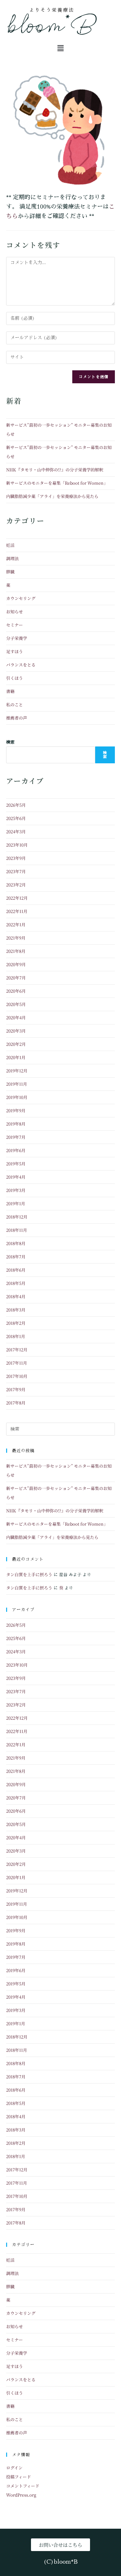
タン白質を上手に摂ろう (29, 1574)
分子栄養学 (17, 638)
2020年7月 (16, 978)
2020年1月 (16, 1057)
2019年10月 (17, 1097)
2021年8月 (16, 951)
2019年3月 (16, 1190)
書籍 (10, 691)
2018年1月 (16, 1336)
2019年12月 (17, 1071)
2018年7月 (16, 1257)
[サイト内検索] (61, 1429)
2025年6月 (16, 818)
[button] (60, 48)
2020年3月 (16, 1031)
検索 (10, 742)
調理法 (12, 558)
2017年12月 (17, 1350)
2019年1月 (16, 1203)
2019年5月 (16, 1164)
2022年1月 (16, 924)
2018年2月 (16, 1323)
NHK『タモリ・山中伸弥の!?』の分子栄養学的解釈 (55, 470)
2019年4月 (16, 1177)
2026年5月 (16, 805)
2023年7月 (16, 871)
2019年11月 (17, 1084)
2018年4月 (16, 1296)
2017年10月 (17, 1376)
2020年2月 (16, 1044)
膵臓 (10, 572)
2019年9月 (16, 1110)
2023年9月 (16, 858)
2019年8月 (16, 1124)
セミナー (15, 625)
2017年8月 (16, 1403)
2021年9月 (16, 938)
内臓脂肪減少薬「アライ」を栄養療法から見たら (52, 496)
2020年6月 (16, 991)
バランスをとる (21, 665)
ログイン (14, 2468)
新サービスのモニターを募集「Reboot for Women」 (57, 483)
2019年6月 (16, 1150)
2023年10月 (17, 845)
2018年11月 (17, 1230)
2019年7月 (16, 1137)
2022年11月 (17, 911)
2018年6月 (16, 1270)
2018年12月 (17, 1217)
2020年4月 (16, 1017)
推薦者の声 (17, 718)
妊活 (10, 545)
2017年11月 (17, 1363)
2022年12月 (17, 898)
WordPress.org (21, 2495)
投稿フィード (19, 2477)
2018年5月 (16, 1283)
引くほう (15, 678)
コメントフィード (23, 2486)
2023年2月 (16, 885)
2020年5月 (16, 1004)
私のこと (15, 705)
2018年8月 (16, 1243)
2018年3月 (16, 1310)
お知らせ (15, 612)
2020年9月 (16, 964)
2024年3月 (16, 832)
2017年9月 (16, 1389)
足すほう (15, 651)
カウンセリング (21, 598)
